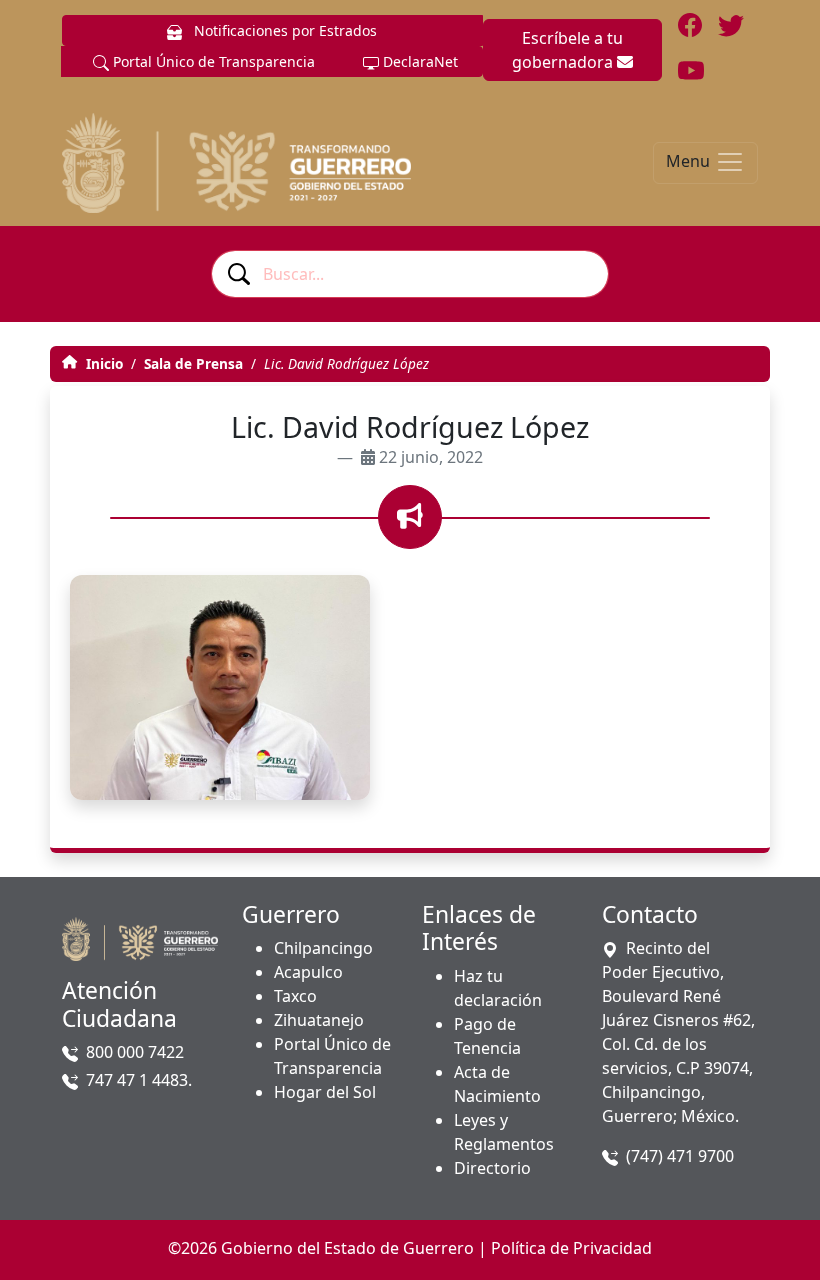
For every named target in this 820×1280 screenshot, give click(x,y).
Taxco (295, 996)
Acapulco (308, 972)
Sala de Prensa (193, 363)
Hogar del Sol (325, 1092)
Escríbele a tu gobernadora (567, 50)
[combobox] (410, 274)
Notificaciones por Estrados (283, 30)
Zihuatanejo (319, 1020)
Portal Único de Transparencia (212, 61)
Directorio (492, 1168)
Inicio (102, 363)
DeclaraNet (418, 61)
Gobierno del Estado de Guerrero (347, 1248)
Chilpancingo (323, 948)
